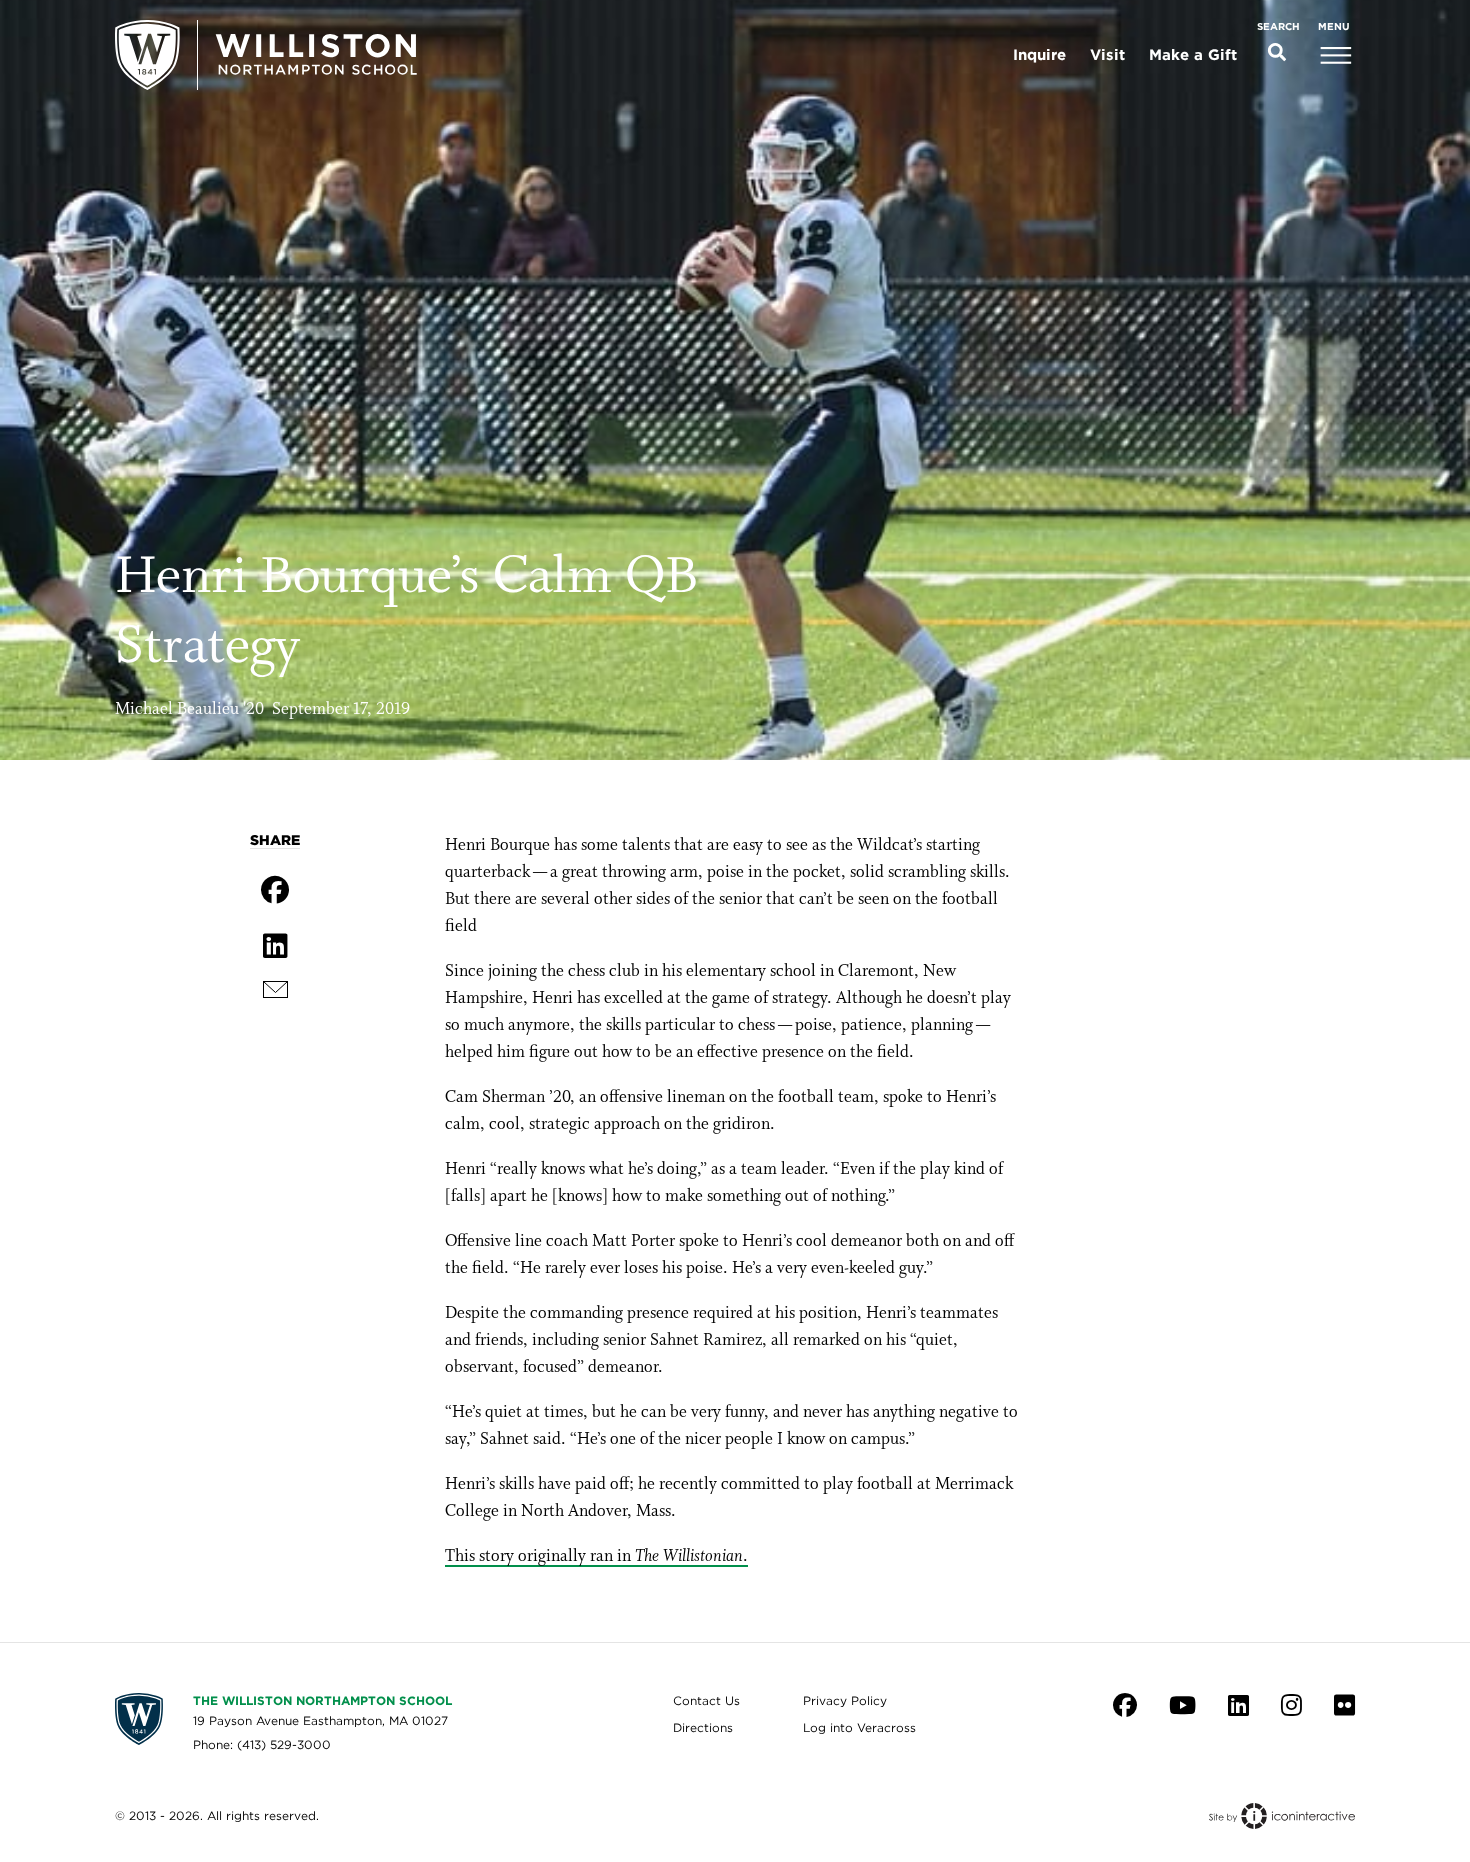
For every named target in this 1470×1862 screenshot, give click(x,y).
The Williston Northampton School (322, 1700)
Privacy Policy (845, 1700)
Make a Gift (1193, 55)
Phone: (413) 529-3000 (262, 1744)
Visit (1107, 55)
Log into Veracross (859, 1727)
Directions (703, 1727)
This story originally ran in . (596, 1556)
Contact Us (706, 1700)
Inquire (1039, 55)
